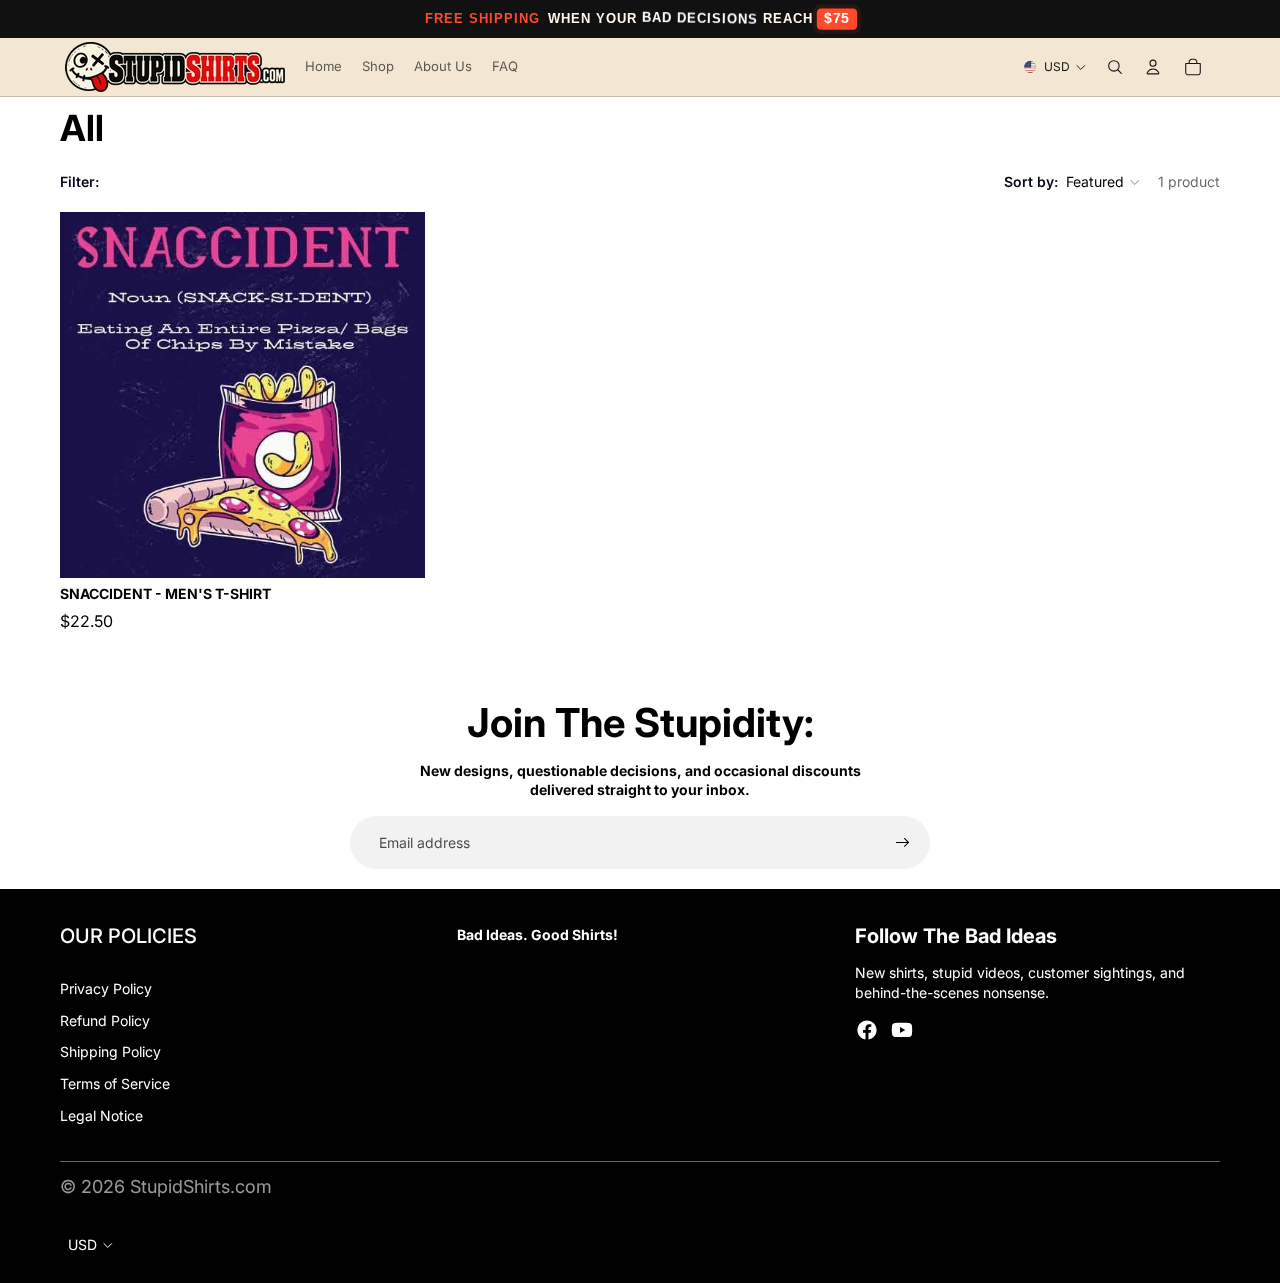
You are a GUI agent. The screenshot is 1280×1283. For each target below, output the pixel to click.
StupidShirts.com (201, 1186)
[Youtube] (902, 1030)
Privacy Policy (106, 988)
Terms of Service (115, 1083)
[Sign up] (903, 843)
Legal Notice (101, 1115)
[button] (1104, 182)
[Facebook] (867, 1030)
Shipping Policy (110, 1051)
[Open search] (1115, 67)
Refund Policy (105, 1020)
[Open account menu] (1153, 67)
